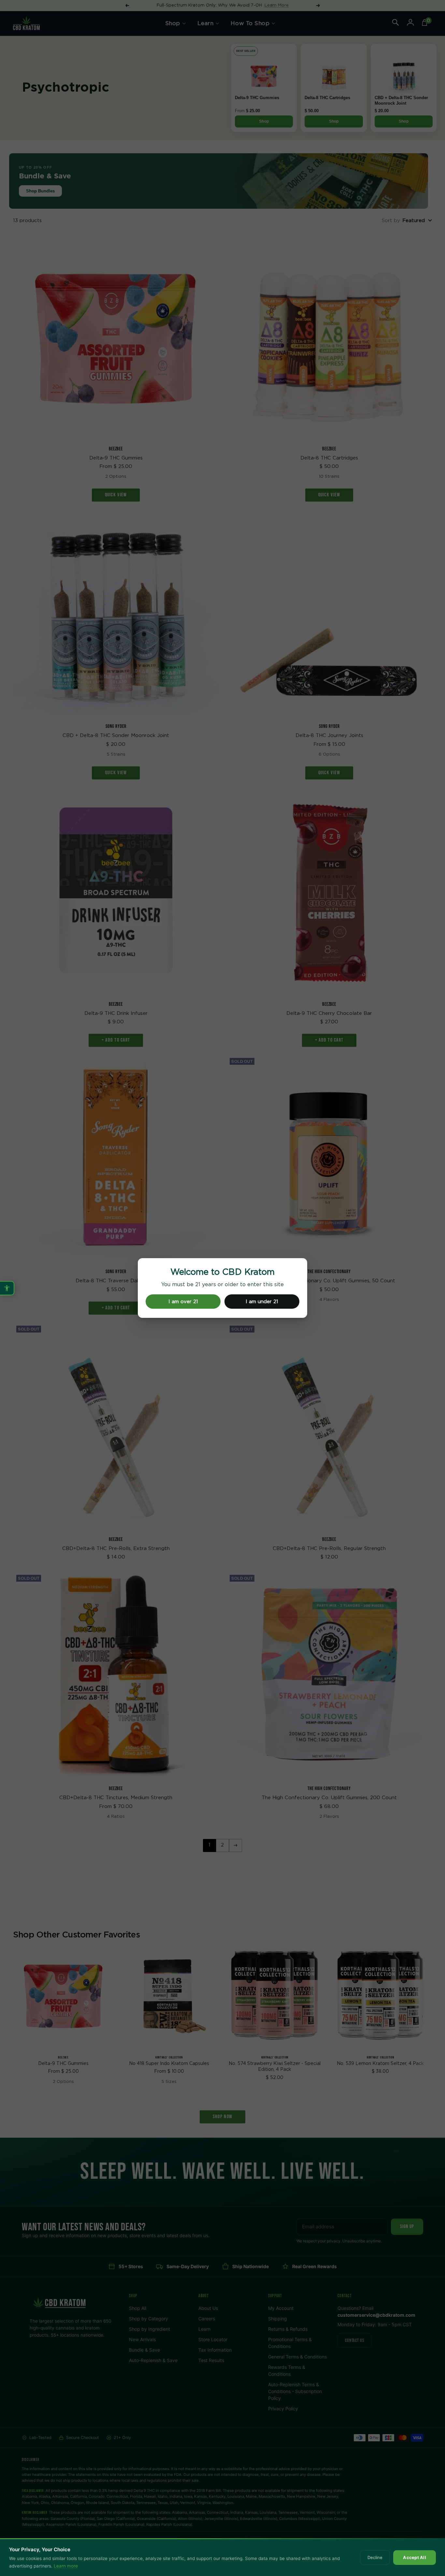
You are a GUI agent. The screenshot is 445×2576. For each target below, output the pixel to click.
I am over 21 (183, 1302)
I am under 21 (262, 1302)
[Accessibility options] (7, 1288)
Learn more (66, 2566)
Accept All (415, 2557)
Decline (375, 2557)
